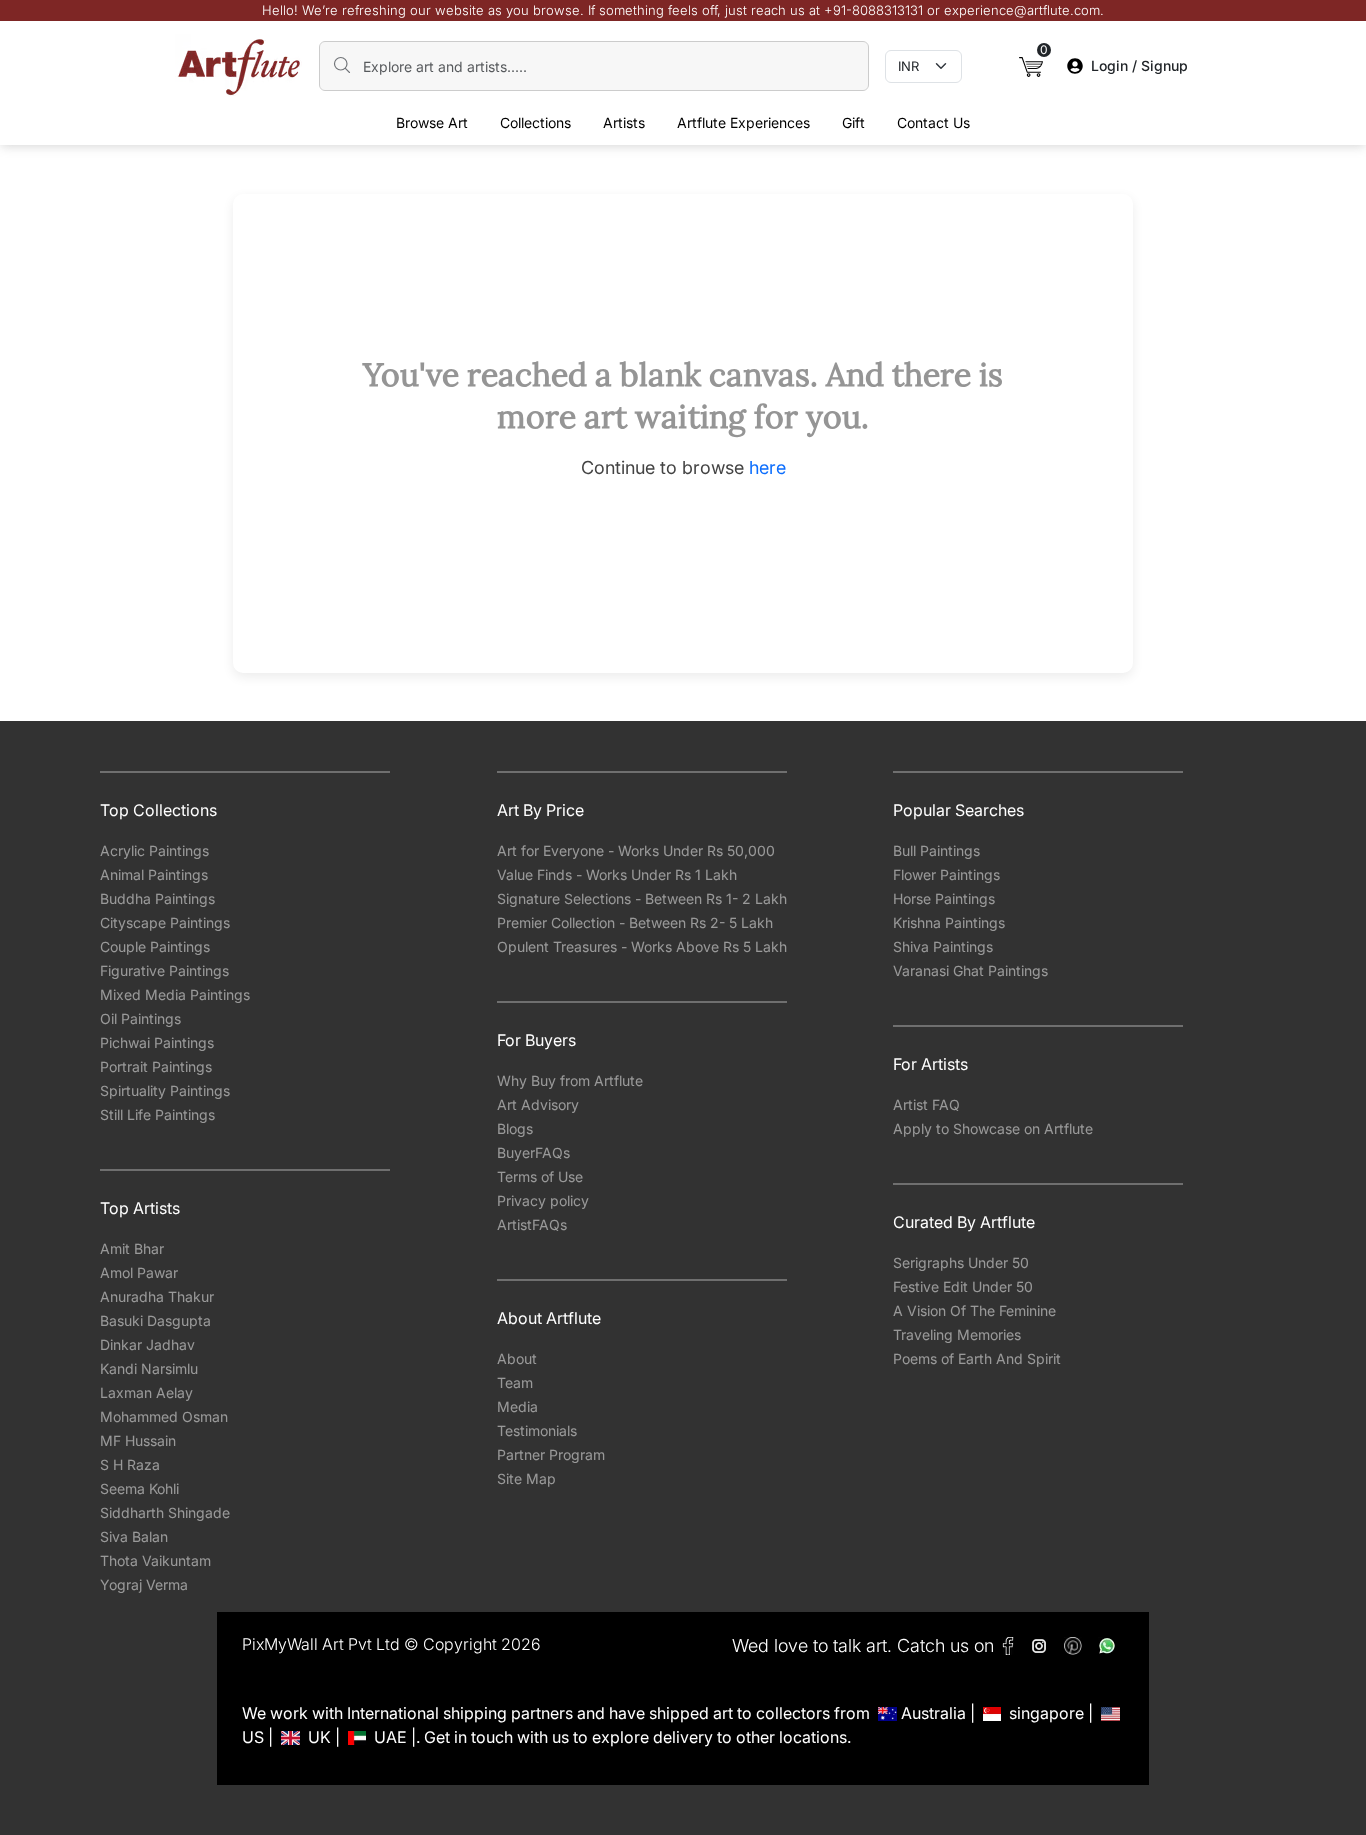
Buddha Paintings (157, 898)
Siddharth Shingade (165, 1512)
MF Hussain (138, 1440)
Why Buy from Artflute (570, 1080)
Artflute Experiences (743, 122)
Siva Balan (134, 1536)
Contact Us (933, 122)
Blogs (515, 1128)
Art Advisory (538, 1104)
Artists (624, 122)
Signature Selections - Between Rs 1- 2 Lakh (642, 898)
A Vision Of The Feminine (974, 1310)
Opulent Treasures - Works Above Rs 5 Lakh (642, 946)
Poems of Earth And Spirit (977, 1358)
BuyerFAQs (533, 1152)
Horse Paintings (944, 898)
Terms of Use (540, 1176)
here (767, 467)
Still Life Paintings (157, 1114)
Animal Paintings (154, 874)
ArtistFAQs (532, 1224)
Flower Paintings (946, 874)
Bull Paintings (936, 850)
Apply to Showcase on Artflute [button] (993, 1128)
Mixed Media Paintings (175, 994)
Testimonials (537, 1430)
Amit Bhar (132, 1248)
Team (515, 1382)
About (517, 1358)
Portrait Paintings (156, 1066)
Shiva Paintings (943, 946)
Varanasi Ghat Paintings (970, 970)
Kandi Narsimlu (149, 1368)
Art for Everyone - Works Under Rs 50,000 (636, 850)
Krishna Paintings (949, 922)
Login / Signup (1139, 65)
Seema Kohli (139, 1488)
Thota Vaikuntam (155, 1560)
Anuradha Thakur (157, 1296)
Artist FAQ (926, 1104)
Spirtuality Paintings (165, 1090)
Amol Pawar (139, 1272)
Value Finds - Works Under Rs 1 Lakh (617, 874)
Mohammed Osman (164, 1416)
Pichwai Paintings (157, 1042)
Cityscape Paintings (165, 922)
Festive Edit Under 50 (963, 1286)
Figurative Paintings (164, 970)
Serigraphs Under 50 (961, 1262)
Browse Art (432, 122)
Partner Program (551, 1454)
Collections (535, 122)
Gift (853, 122)
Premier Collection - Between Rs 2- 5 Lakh (635, 922)
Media (517, 1406)
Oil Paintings (140, 1018)
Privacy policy (543, 1200)
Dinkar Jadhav (147, 1344)
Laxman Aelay (146, 1392)
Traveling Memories (957, 1334)
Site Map (526, 1478)
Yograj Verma (144, 1584)
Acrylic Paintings (154, 850)
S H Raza (130, 1464)
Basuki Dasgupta (155, 1320)
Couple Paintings (155, 946)
